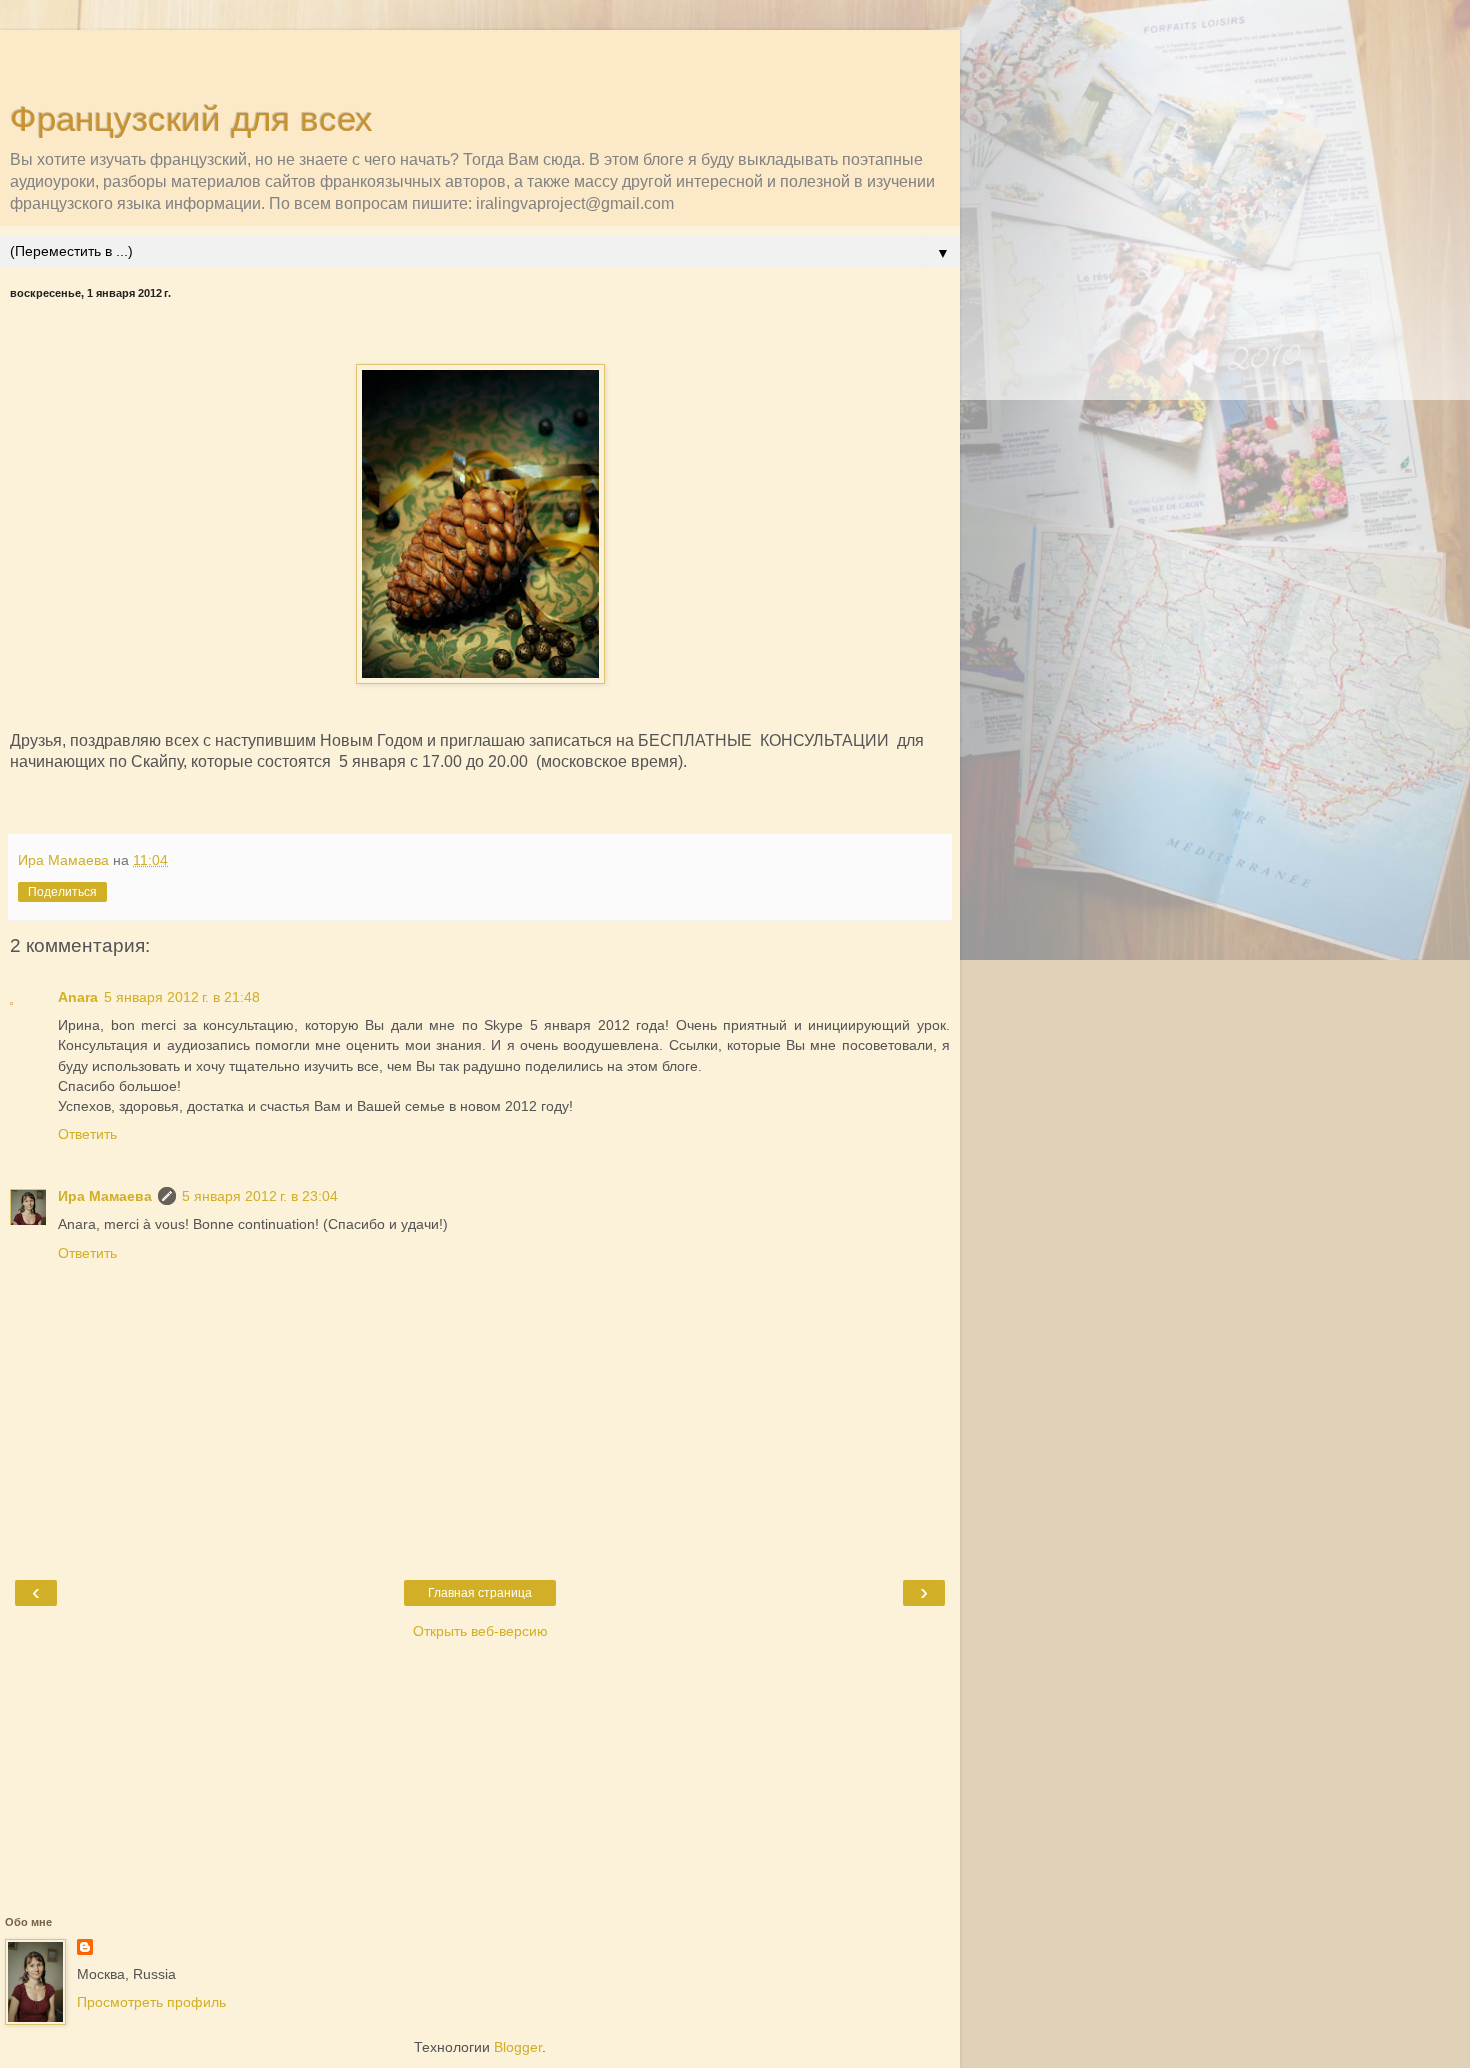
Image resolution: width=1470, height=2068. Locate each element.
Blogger (518, 2047)
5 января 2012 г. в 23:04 (260, 1196)
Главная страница (480, 1593)
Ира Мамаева (105, 1196)
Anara (78, 997)
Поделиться (62, 892)
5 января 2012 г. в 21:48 (182, 997)
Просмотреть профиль (151, 2002)
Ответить (87, 1134)
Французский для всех (191, 119)
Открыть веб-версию (480, 1631)
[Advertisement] (480, 55)
